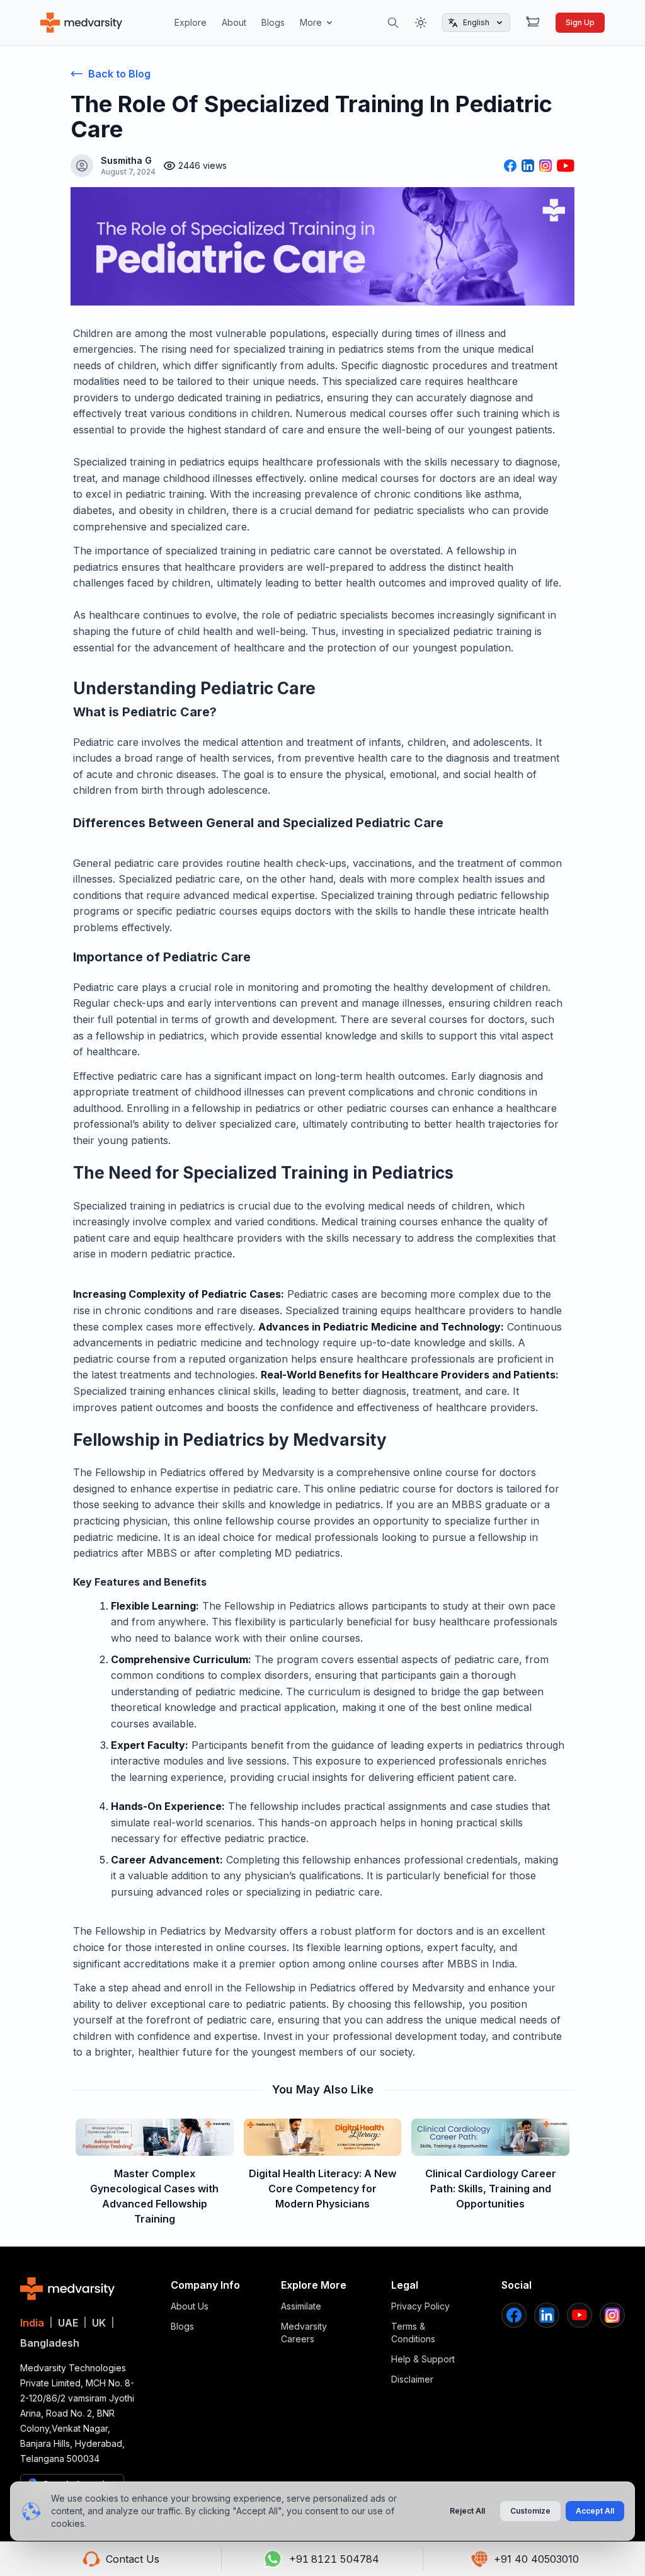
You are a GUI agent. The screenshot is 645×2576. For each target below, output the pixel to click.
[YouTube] (579, 2315)
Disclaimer (412, 2379)
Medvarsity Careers (304, 2333)
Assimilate (301, 2306)
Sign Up (580, 22)
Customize (530, 2511)
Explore (191, 22)
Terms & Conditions (413, 2333)
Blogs (273, 22)
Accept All (595, 2511)
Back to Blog (119, 74)
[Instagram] (612, 2315)
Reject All (467, 2511)
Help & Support (423, 2359)
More (311, 22)
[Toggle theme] (421, 23)
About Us (190, 2306)
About (234, 22)
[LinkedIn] (547, 2315)
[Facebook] (514, 2315)
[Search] (393, 23)
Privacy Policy (420, 2306)
